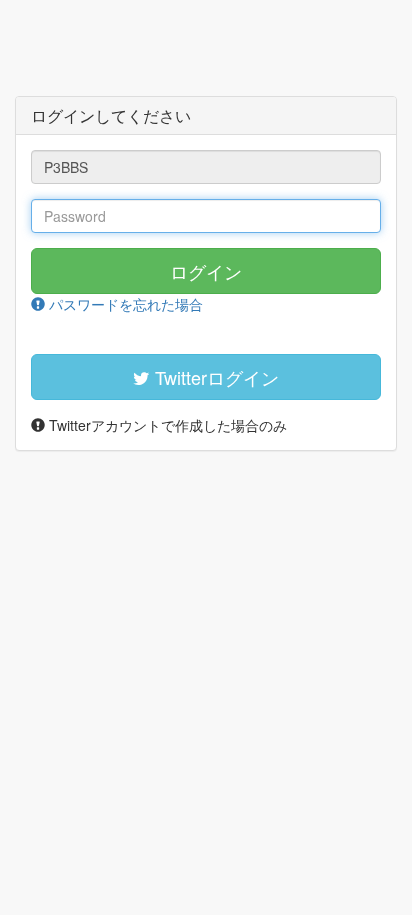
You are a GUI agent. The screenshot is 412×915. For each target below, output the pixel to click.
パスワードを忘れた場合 (124, 304)
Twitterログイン (214, 377)
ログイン (206, 271)
